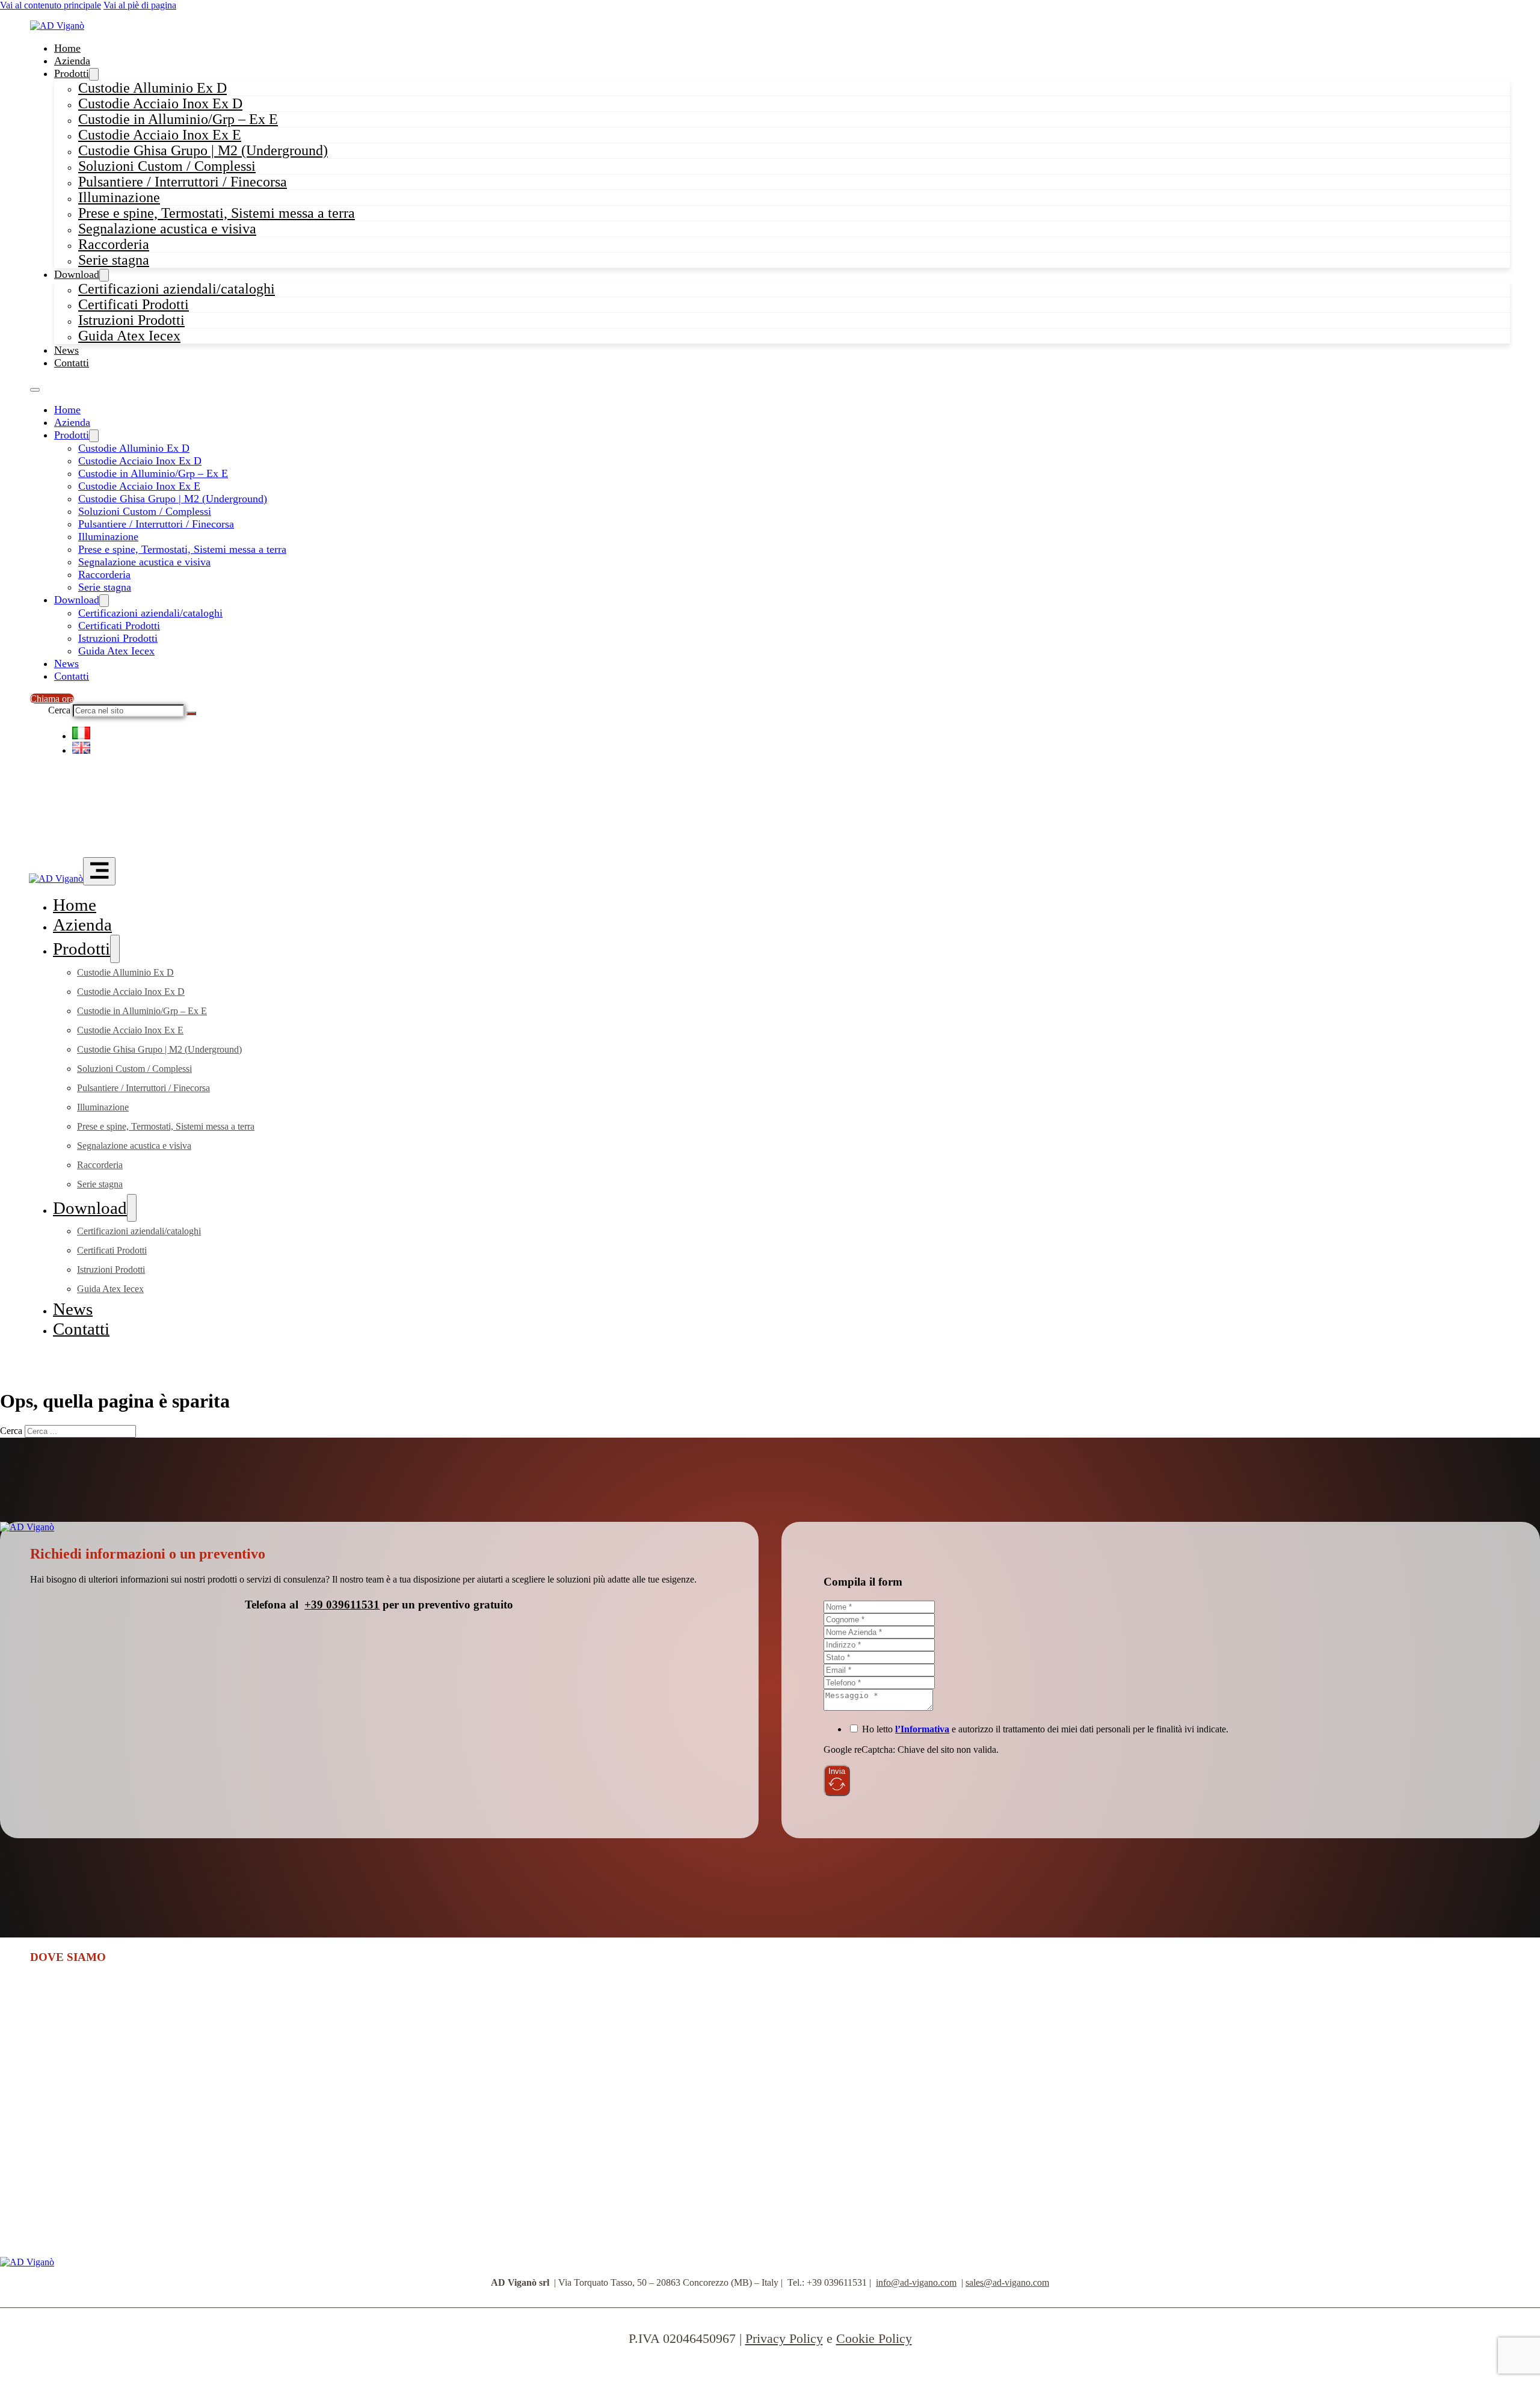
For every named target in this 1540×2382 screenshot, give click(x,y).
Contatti (72, 363)
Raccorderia (104, 574)
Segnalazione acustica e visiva (167, 229)
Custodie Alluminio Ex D (134, 448)
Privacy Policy (784, 2338)
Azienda (72, 61)
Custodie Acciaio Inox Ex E (139, 486)
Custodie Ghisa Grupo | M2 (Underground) (173, 499)
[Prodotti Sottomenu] (94, 436)
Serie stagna (114, 260)
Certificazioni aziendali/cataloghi (150, 613)
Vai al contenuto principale (51, 5)
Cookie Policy (874, 2338)
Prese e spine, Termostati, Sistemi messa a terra (182, 549)
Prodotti (72, 73)
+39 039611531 (342, 1605)
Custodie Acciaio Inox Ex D (140, 461)
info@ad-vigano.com (916, 2282)
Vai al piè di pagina (140, 5)
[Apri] (99, 871)
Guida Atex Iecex (129, 336)
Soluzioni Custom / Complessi (145, 511)
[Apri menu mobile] (35, 390)
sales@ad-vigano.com (1007, 2282)
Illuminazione (108, 537)
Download (77, 274)
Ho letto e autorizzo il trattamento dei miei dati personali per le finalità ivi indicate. (1045, 1729)
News (66, 350)
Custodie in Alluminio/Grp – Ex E (153, 473)
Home (67, 48)
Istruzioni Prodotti (118, 638)
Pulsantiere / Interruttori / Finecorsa (183, 182)
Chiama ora (52, 699)
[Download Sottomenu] (104, 601)
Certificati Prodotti (119, 626)
